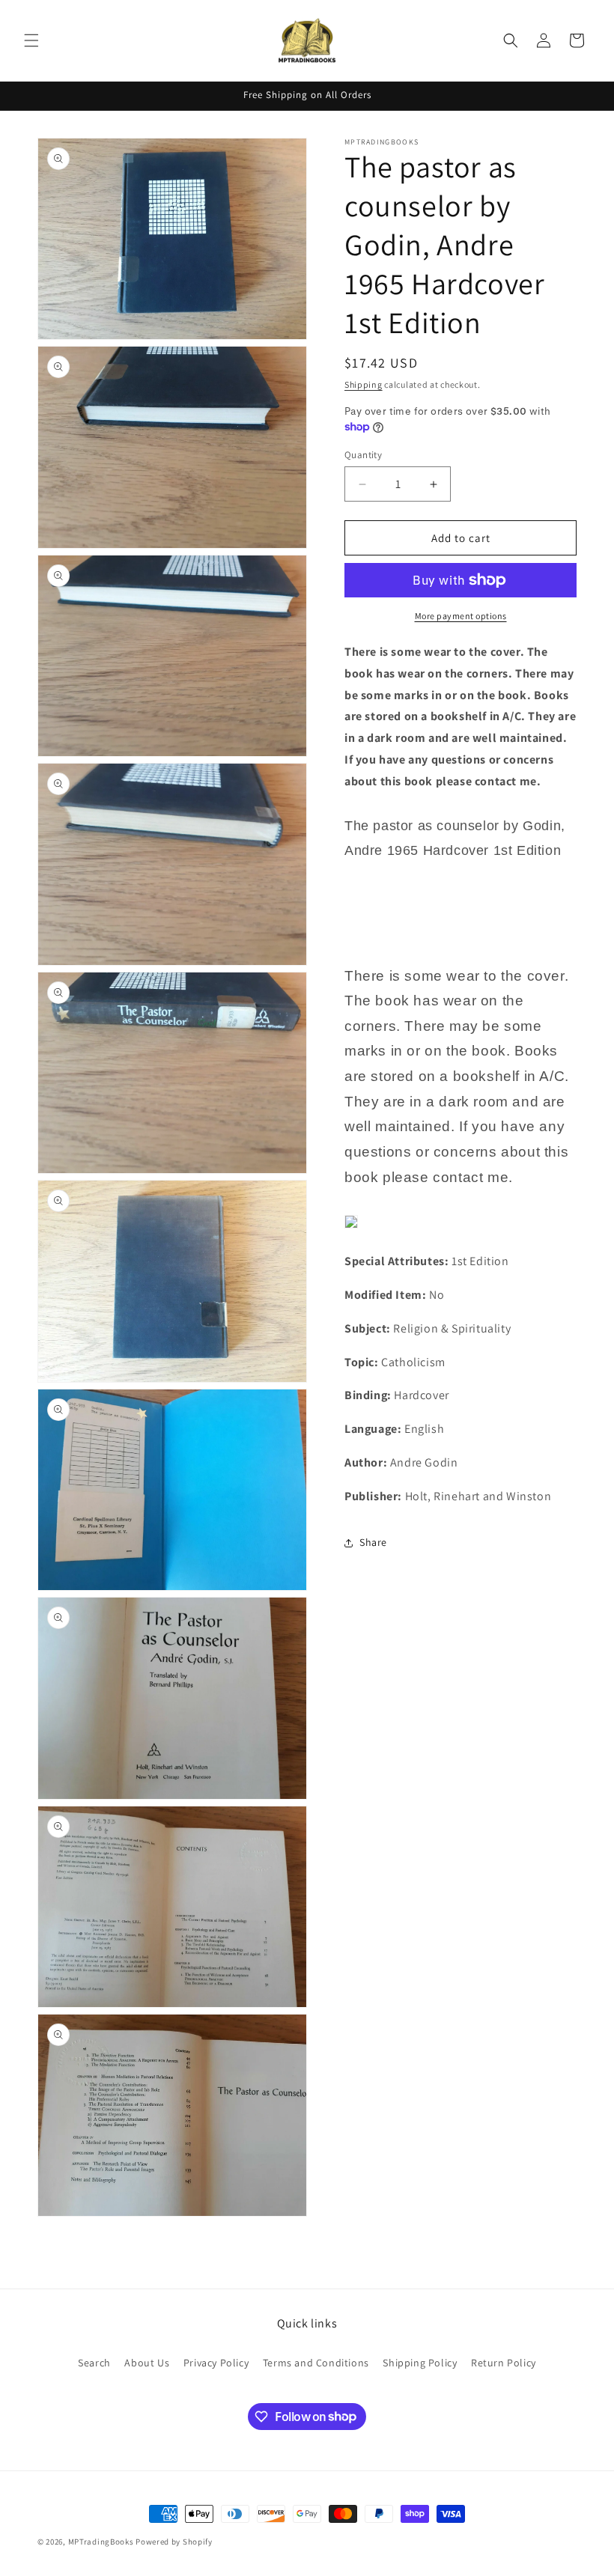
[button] (31, 40)
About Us (147, 2363)
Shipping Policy (420, 2363)
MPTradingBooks (101, 2542)
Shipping (364, 384)
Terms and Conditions (316, 2363)
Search (94, 2363)
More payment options (461, 616)
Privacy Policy (216, 2363)
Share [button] (373, 1542)
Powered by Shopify (174, 2542)
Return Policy (504, 2363)
